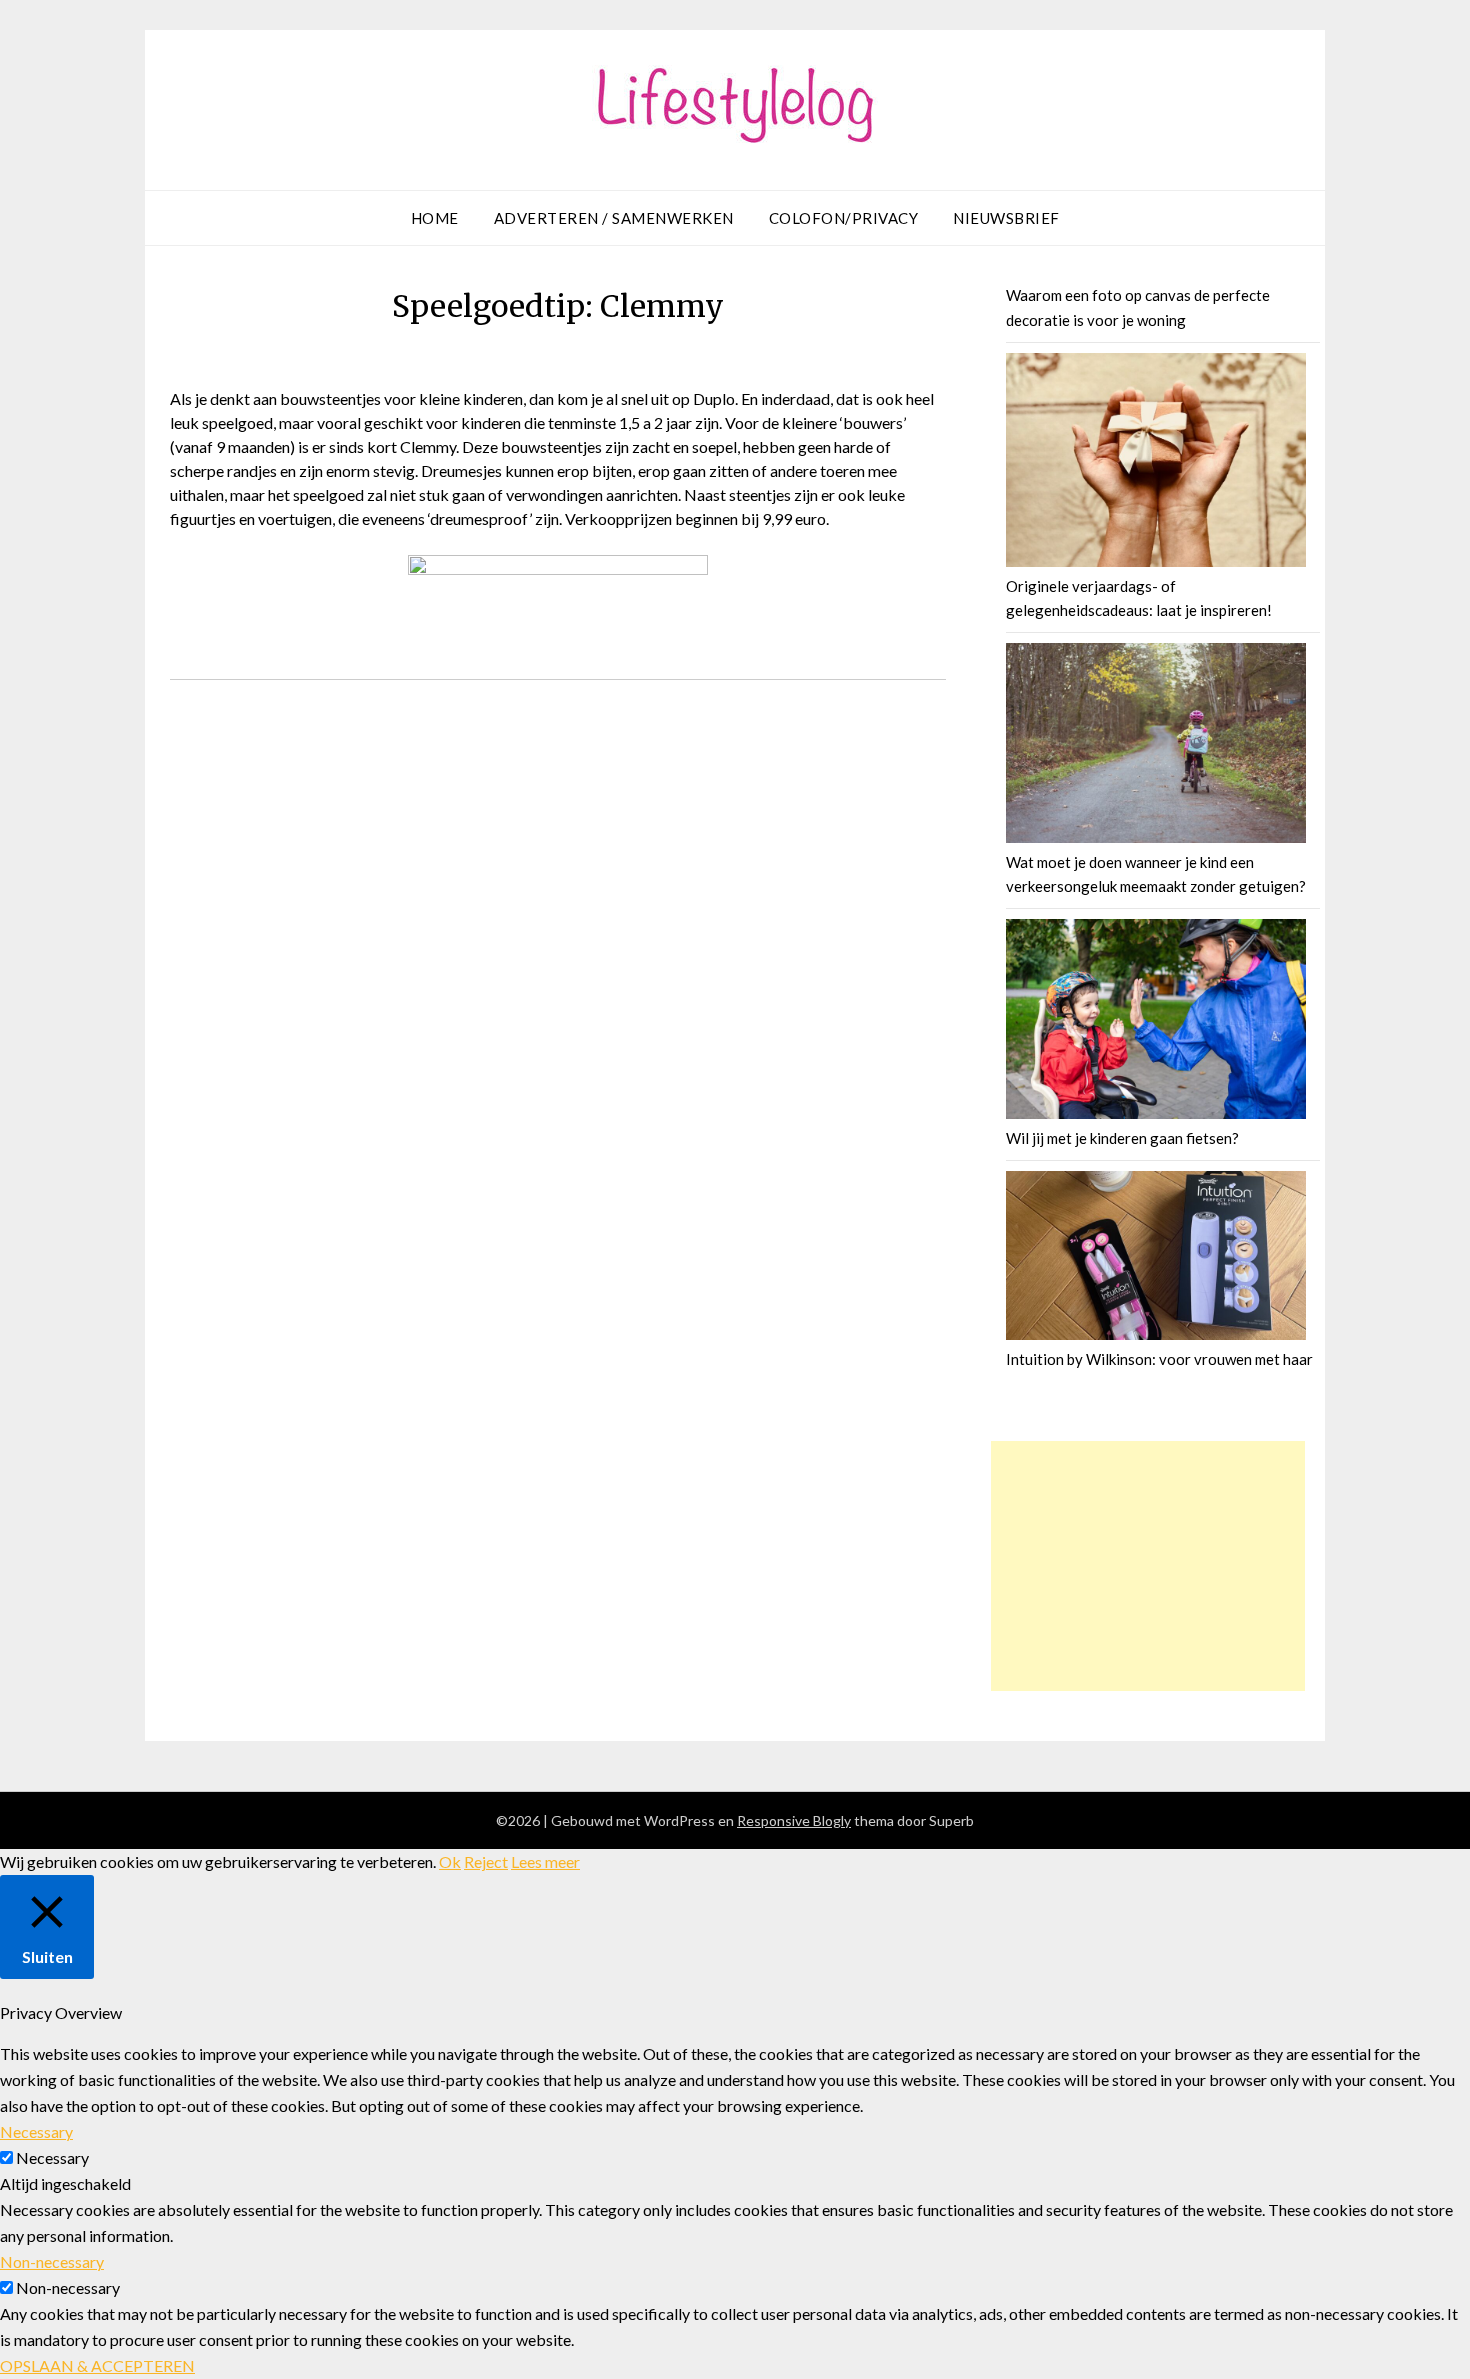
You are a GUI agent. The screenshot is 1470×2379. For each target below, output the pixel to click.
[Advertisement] (1148, 1566)
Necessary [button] (36, 2131)
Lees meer (545, 1861)
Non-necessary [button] (52, 2261)
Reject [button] (486, 1861)
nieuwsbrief (1006, 218)
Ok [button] (450, 1861)
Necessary (52, 2157)
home (435, 218)
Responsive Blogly (794, 1820)
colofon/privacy (844, 218)
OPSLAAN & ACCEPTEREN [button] (97, 2365)
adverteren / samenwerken (614, 218)
